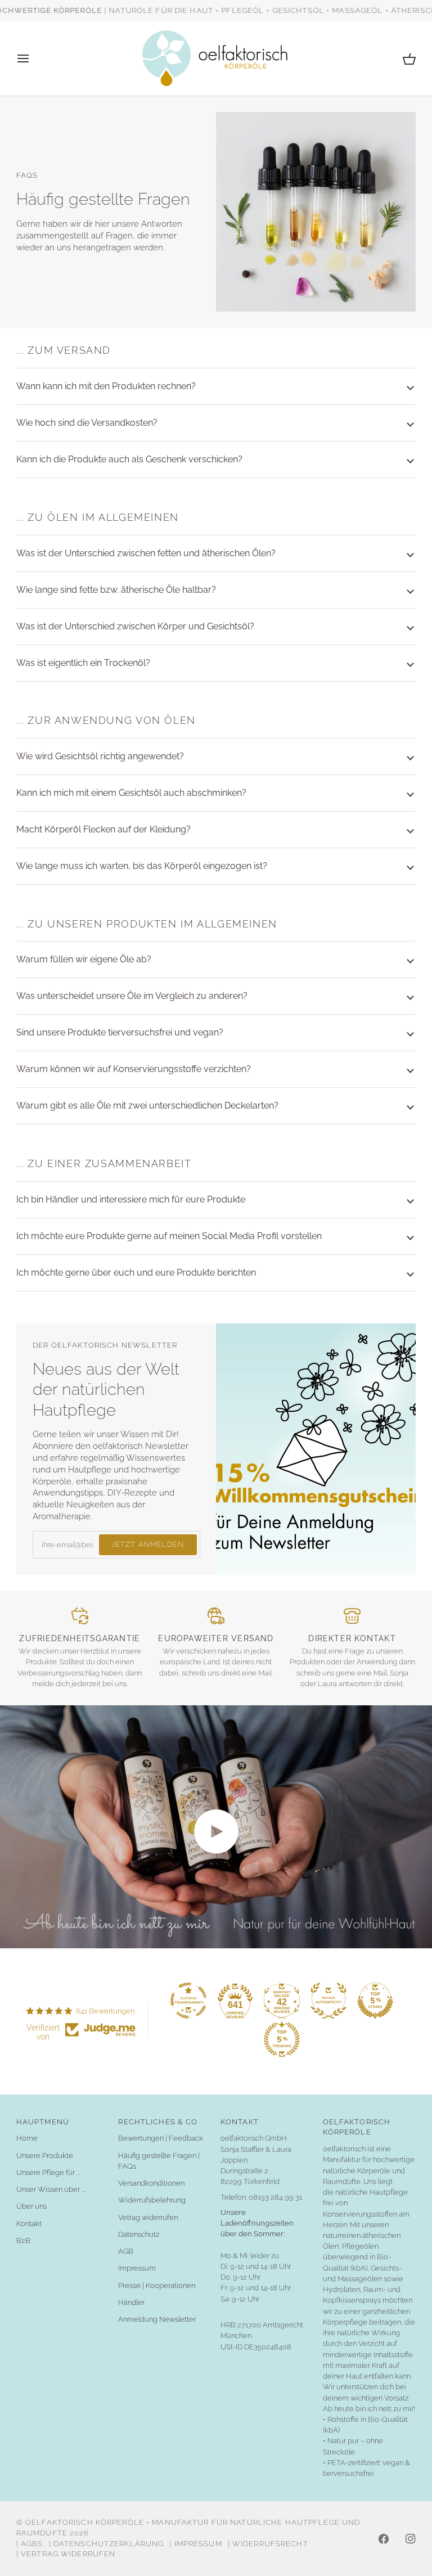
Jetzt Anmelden (147, 1544)
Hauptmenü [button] (43, 2122)
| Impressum (195, 2544)
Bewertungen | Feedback (161, 2138)
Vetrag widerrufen (148, 2217)
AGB (126, 2251)
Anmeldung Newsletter (157, 2319)
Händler (131, 2302)
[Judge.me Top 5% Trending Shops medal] (282, 2039)
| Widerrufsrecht (268, 2544)
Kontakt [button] (240, 2122)
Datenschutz (139, 2234)
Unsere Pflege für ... (48, 2172)
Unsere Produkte (45, 2156)
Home (27, 2138)
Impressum (137, 2268)
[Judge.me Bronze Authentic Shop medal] (328, 2001)
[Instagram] (411, 2539)
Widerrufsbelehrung (152, 2200)
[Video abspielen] (216, 1831)
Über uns (31, 2206)
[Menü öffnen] (33, 58)
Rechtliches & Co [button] (158, 2122)
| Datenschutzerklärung (107, 2544)
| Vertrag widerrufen (66, 2554)
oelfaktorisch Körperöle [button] (357, 2127)
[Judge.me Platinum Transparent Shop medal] (188, 2001)
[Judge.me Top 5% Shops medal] (375, 2001)
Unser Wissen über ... (51, 2189)
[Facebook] (384, 2539)
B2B (23, 2241)
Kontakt (29, 2224)
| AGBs (30, 2544)
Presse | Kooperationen (157, 2285)
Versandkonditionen (151, 2183)
